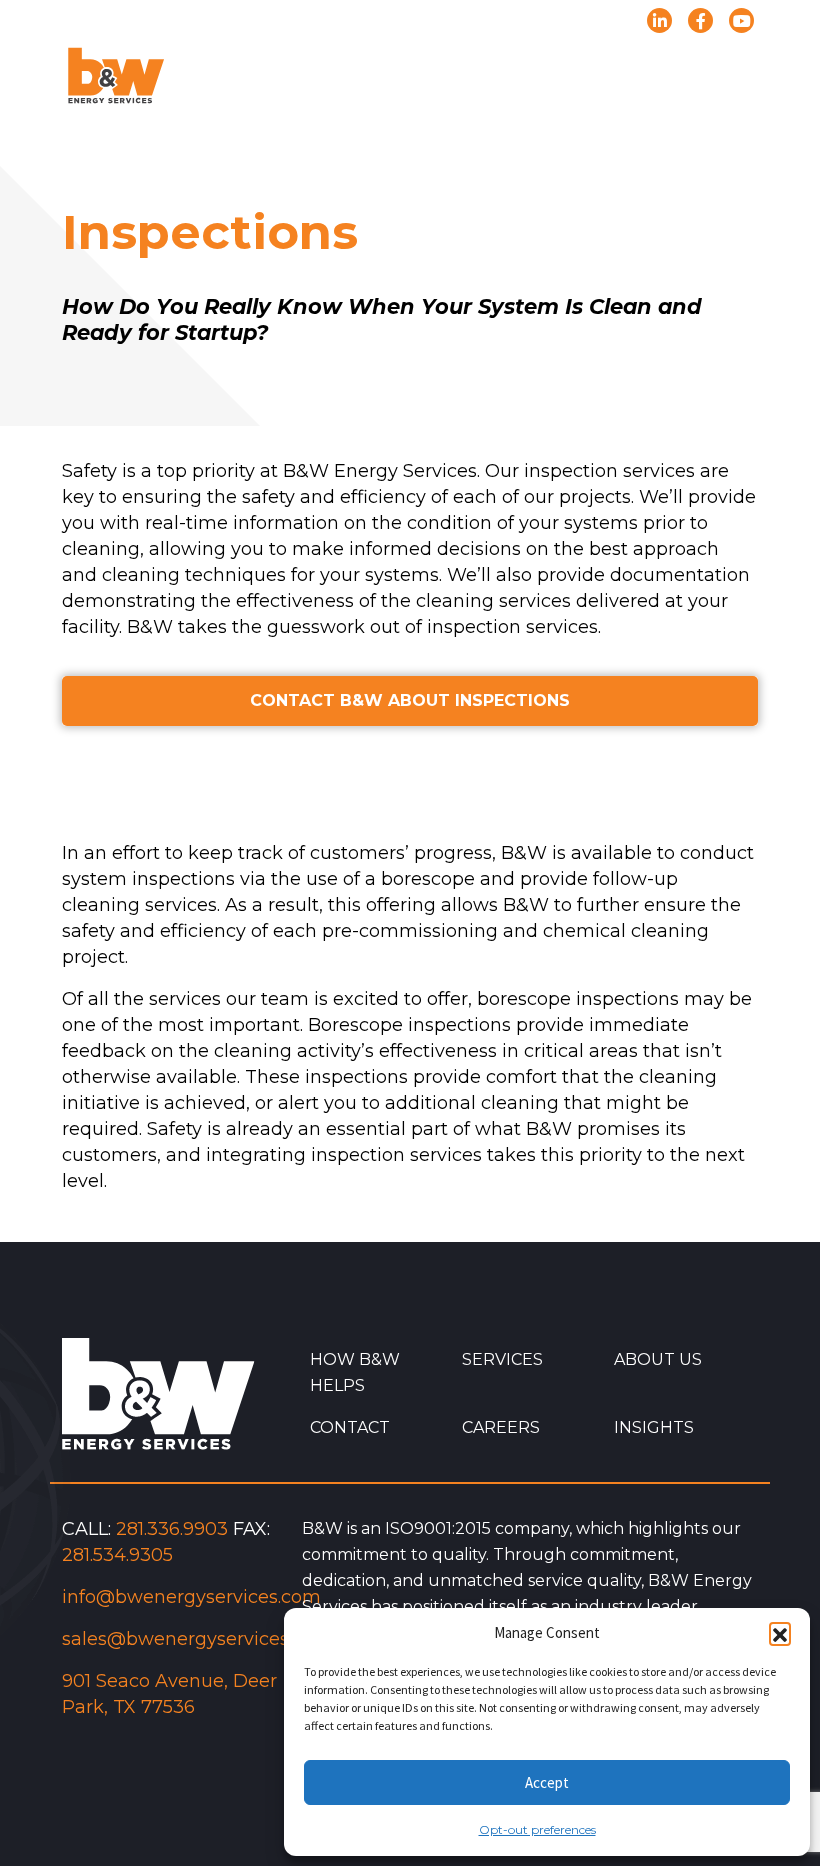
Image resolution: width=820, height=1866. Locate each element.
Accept (547, 1782)
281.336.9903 (172, 1529)
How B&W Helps (355, 1372)
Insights (654, 1427)
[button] (780, 1633)
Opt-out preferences (537, 1829)
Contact (350, 1427)
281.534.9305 (117, 1555)
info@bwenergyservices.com (191, 1597)
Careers (501, 1427)
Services (502, 1359)
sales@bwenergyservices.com (197, 1639)
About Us (658, 1359)
